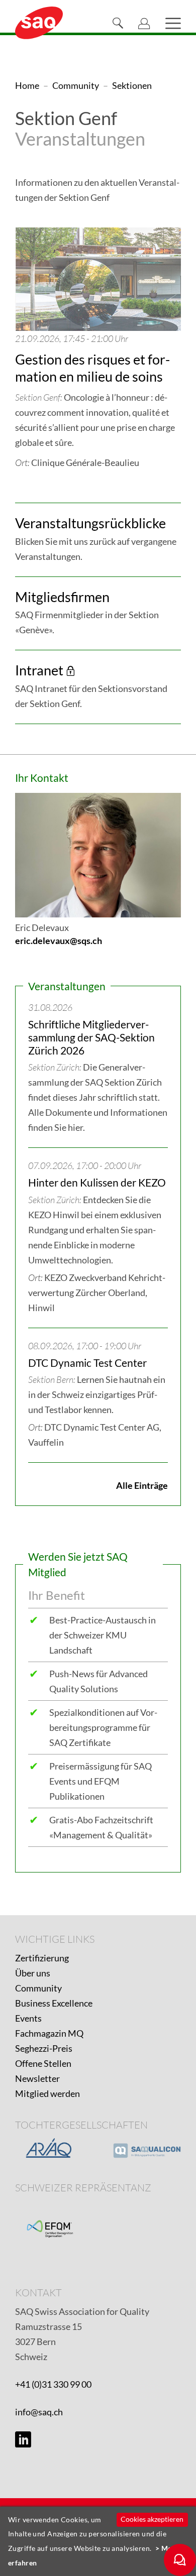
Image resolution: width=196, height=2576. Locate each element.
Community (38, 1988)
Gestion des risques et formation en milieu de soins (92, 368)
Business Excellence (54, 2003)
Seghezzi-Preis (44, 2048)
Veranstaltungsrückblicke (90, 523)
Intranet (39, 670)
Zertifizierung (42, 1958)
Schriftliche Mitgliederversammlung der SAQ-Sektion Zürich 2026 (91, 1037)
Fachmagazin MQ (49, 2033)
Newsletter (37, 2078)
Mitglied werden (47, 2093)
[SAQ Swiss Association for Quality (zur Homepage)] (39, 22)
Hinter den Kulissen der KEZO (97, 1182)
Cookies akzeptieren (152, 2519)
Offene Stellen (43, 2063)
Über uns (33, 1973)
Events (28, 2018)
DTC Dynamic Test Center (87, 1363)
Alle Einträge (142, 1485)
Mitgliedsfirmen (62, 597)
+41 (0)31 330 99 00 (53, 2384)
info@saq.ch (39, 2412)
